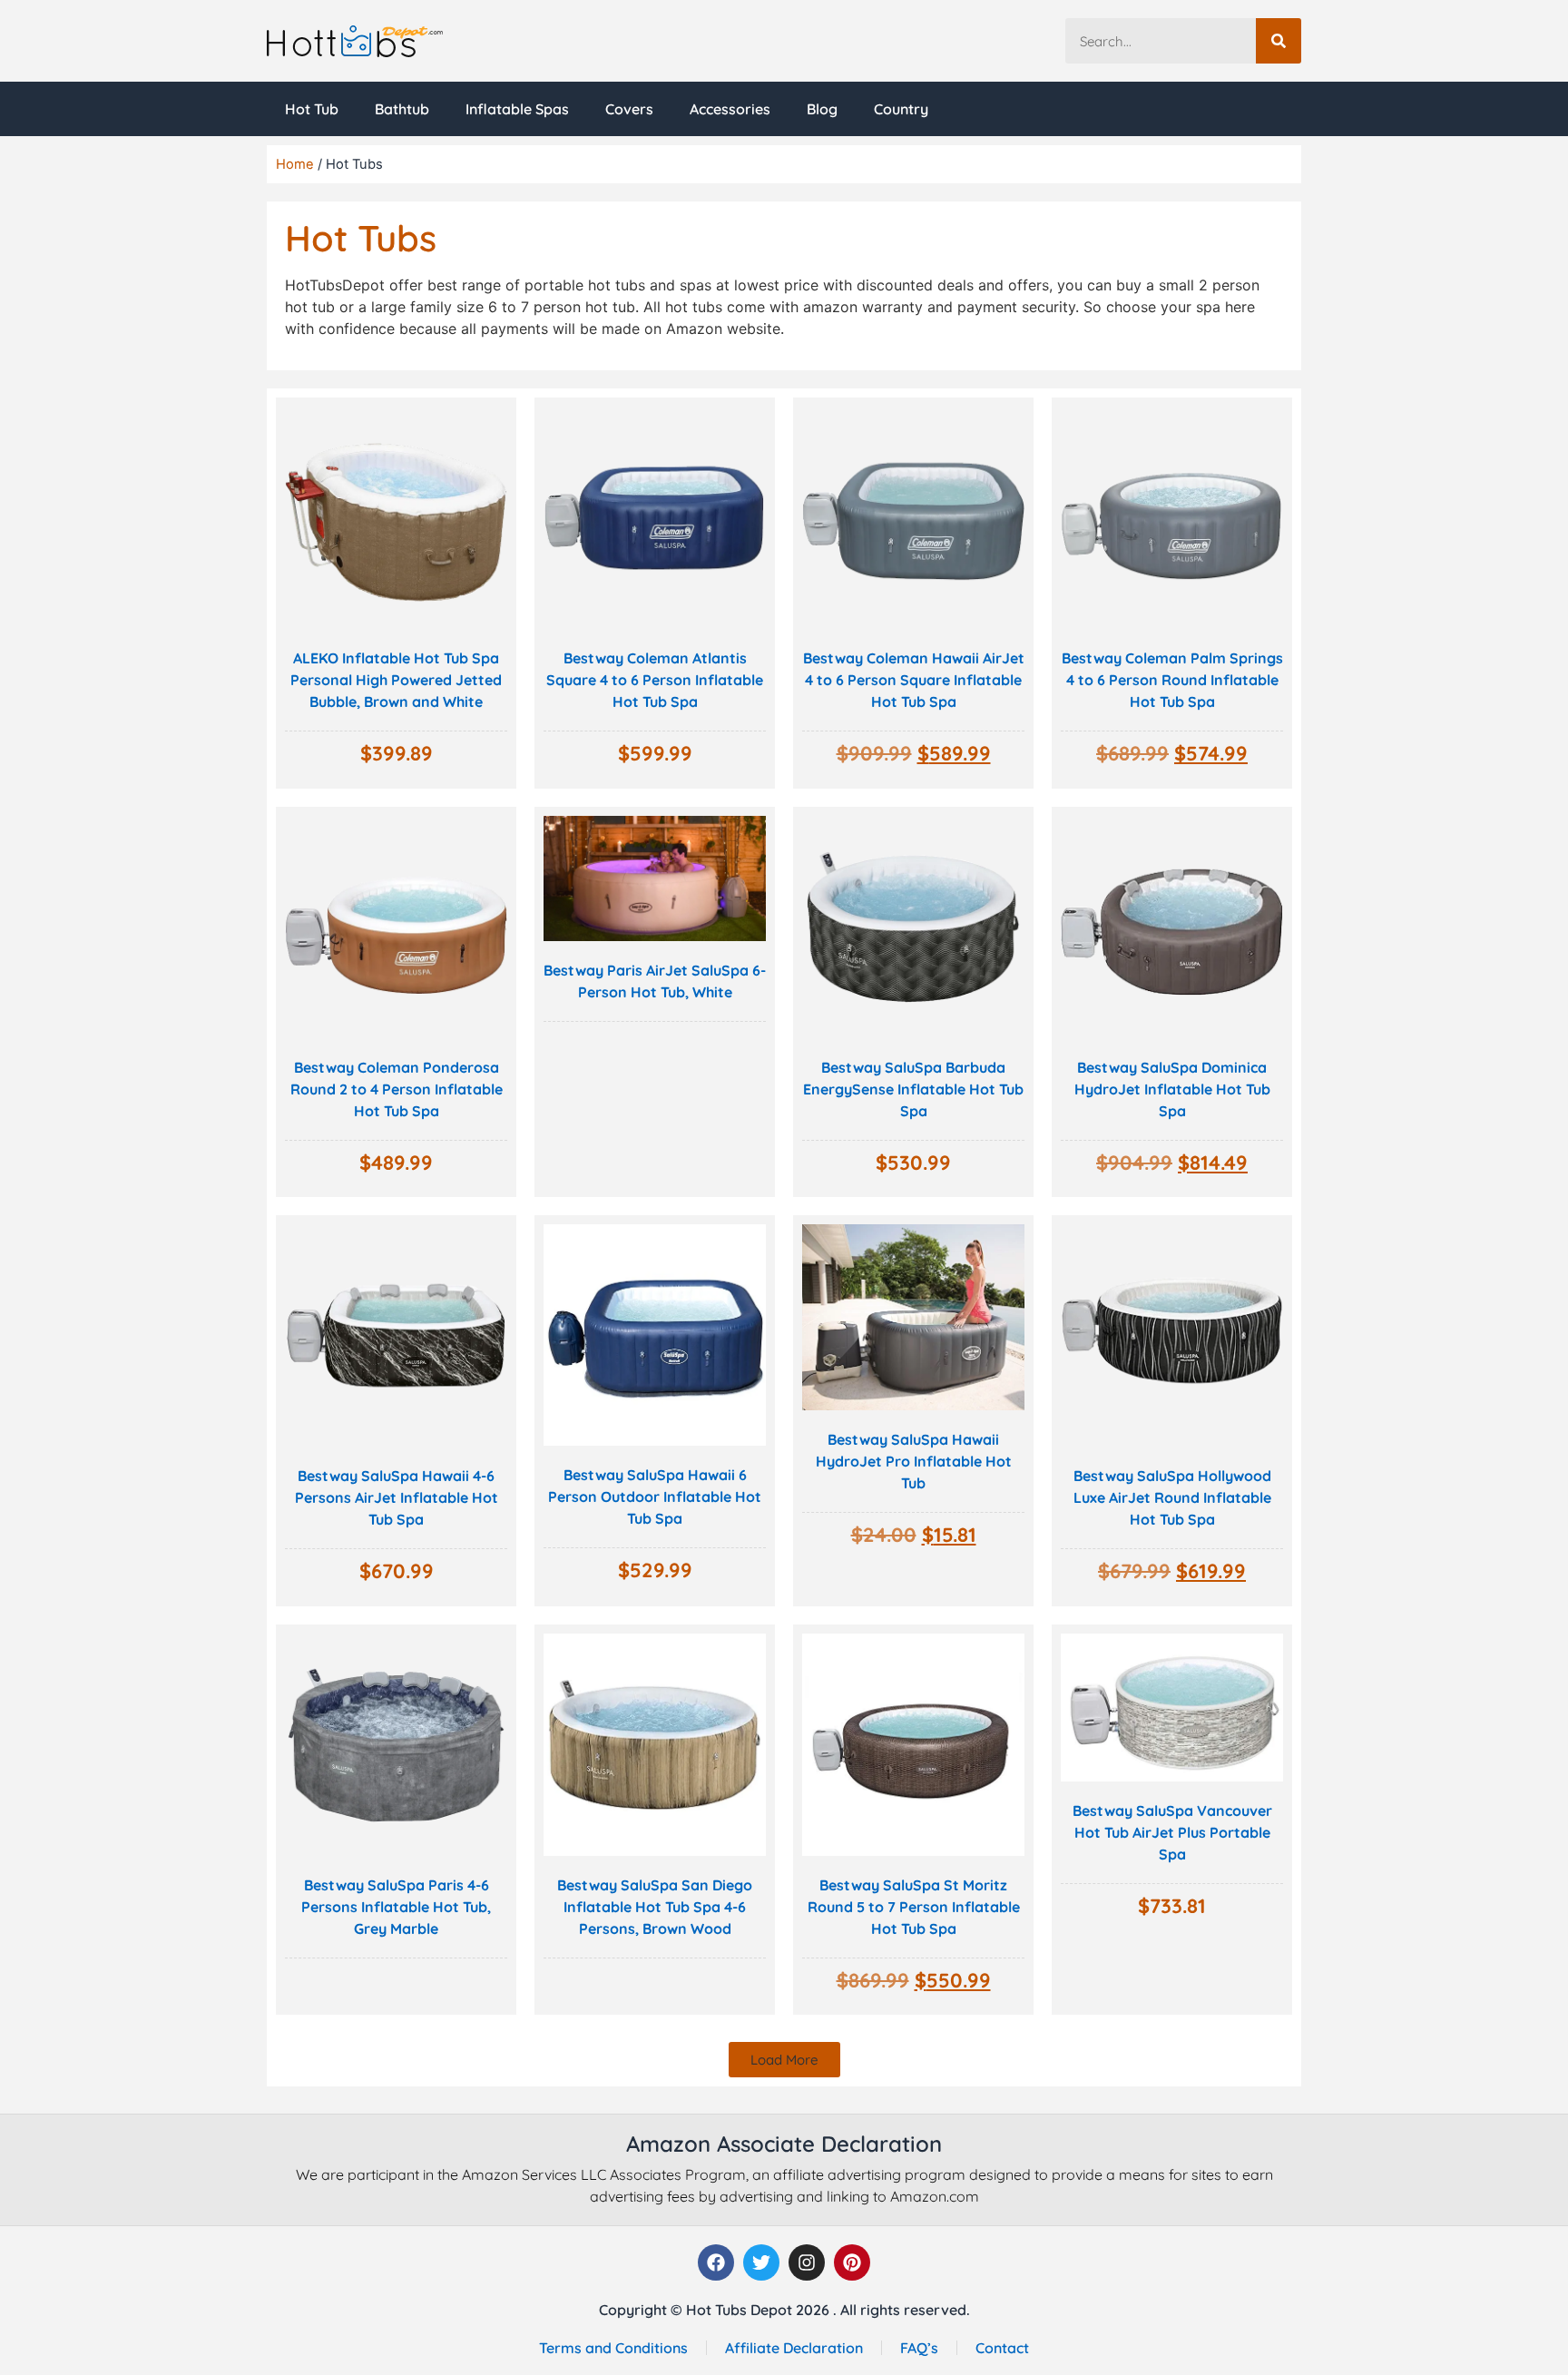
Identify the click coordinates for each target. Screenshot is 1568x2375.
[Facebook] (716, 2262)
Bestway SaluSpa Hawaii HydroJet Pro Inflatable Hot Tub (914, 1461)
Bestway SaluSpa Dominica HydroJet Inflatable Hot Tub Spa (1172, 1089)
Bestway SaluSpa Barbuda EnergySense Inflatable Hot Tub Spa (913, 1089)
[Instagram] (807, 2262)
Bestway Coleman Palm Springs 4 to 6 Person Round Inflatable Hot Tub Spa (1172, 680)
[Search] (1279, 41)
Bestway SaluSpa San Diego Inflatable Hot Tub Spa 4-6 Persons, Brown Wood (655, 1907)
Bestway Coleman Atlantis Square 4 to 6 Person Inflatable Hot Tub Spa (655, 680)
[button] (784, 2060)
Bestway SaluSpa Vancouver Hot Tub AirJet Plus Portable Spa (1172, 1832)
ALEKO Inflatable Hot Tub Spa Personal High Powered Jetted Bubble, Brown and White (396, 680)
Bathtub (402, 109)
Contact (1002, 2348)
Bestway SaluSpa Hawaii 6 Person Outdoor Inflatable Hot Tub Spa (655, 1497)
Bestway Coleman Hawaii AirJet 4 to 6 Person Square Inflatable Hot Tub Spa (914, 680)
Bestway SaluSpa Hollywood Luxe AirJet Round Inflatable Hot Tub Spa (1172, 1497)
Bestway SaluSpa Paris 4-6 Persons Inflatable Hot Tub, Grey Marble (396, 1907)
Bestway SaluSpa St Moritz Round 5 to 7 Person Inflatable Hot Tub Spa (914, 1907)
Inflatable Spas (517, 109)
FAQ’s (919, 2348)
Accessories (730, 109)
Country (901, 109)
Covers (629, 109)
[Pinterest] (852, 2262)
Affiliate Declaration (794, 2348)
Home (295, 164)
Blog (822, 109)
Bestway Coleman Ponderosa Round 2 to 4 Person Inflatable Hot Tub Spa (397, 1089)
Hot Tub (312, 109)
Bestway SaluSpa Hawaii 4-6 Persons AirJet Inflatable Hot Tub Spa (397, 1497)
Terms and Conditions (613, 2348)
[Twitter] (761, 2262)
